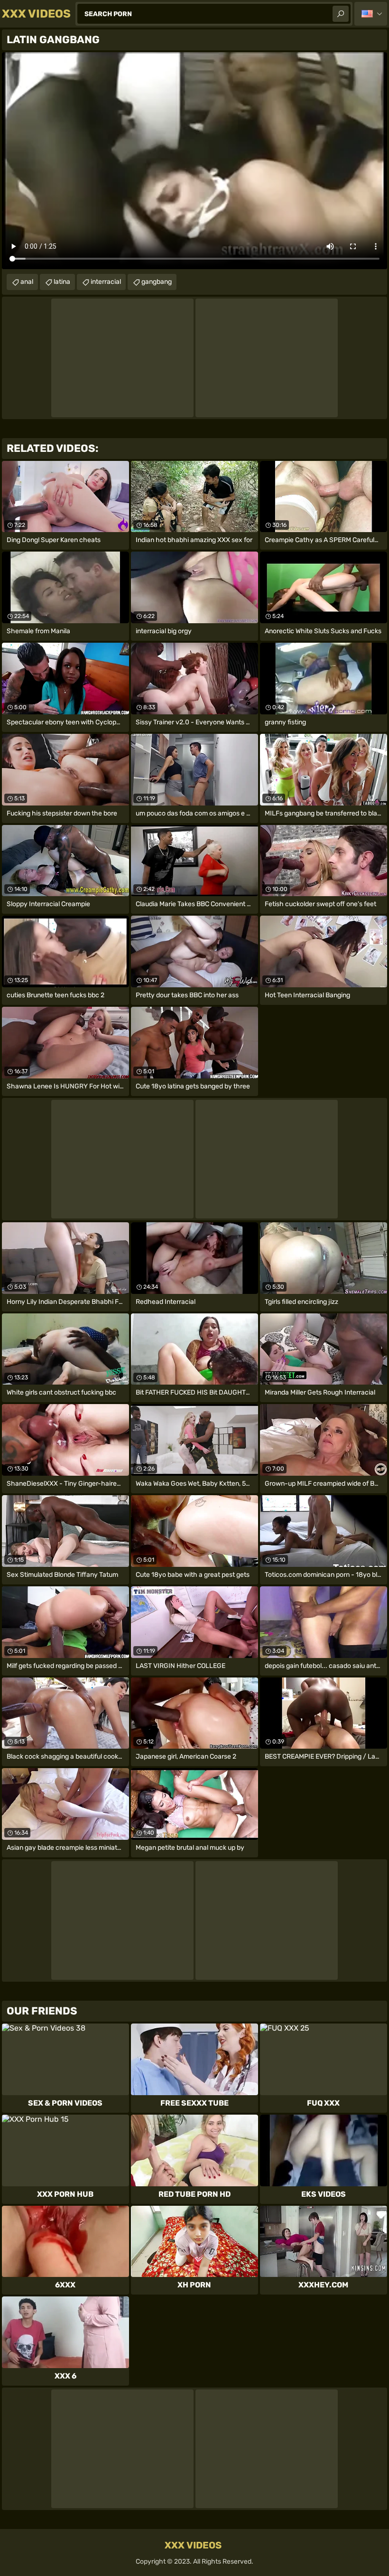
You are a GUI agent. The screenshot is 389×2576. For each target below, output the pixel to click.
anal (27, 282)
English (371, 14)
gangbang (157, 282)
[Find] (341, 14)
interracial (106, 282)
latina (62, 282)
